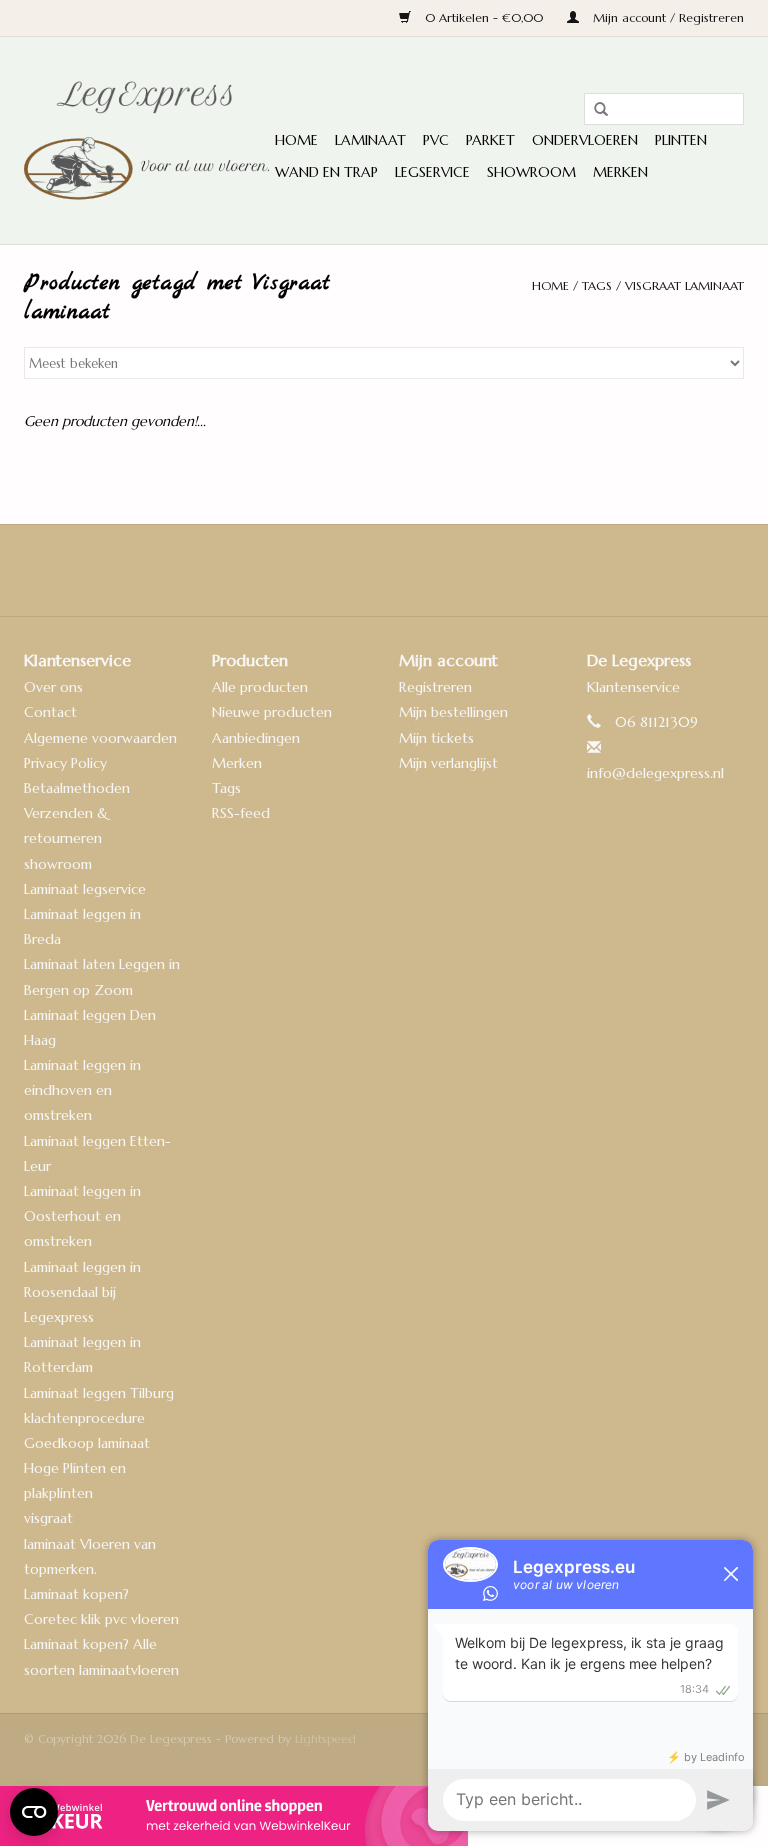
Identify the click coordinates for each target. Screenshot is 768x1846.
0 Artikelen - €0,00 (484, 17)
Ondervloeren (585, 140)
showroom (58, 864)
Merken (620, 172)
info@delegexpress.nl (655, 773)
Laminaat (370, 140)
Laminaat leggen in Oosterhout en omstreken (82, 1216)
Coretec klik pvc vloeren (101, 1619)
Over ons (53, 687)
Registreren (435, 687)
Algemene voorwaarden (100, 738)
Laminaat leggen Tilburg (99, 1393)
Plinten (681, 140)
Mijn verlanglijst (448, 763)
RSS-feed (241, 813)
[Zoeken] (594, 110)
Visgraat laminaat (684, 285)
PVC (436, 140)
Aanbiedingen (256, 738)
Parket (490, 140)
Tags (597, 285)
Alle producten (260, 687)
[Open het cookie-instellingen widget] (34, 1804)
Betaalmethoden (77, 788)
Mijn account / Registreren (666, 17)
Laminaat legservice (85, 889)
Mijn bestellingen (453, 712)
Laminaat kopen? (76, 1594)
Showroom (531, 172)
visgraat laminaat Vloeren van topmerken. (90, 1543)
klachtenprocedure (84, 1418)
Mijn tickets (436, 738)
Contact (50, 712)
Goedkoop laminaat (87, 1443)
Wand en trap (326, 172)
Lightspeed (325, 1738)
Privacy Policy (65, 763)
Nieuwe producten (272, 712)
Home (296, 140)
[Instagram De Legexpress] (438, 570)
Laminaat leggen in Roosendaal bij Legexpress (82, 1292)
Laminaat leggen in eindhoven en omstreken (82, 1090)
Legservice (432, 172)
